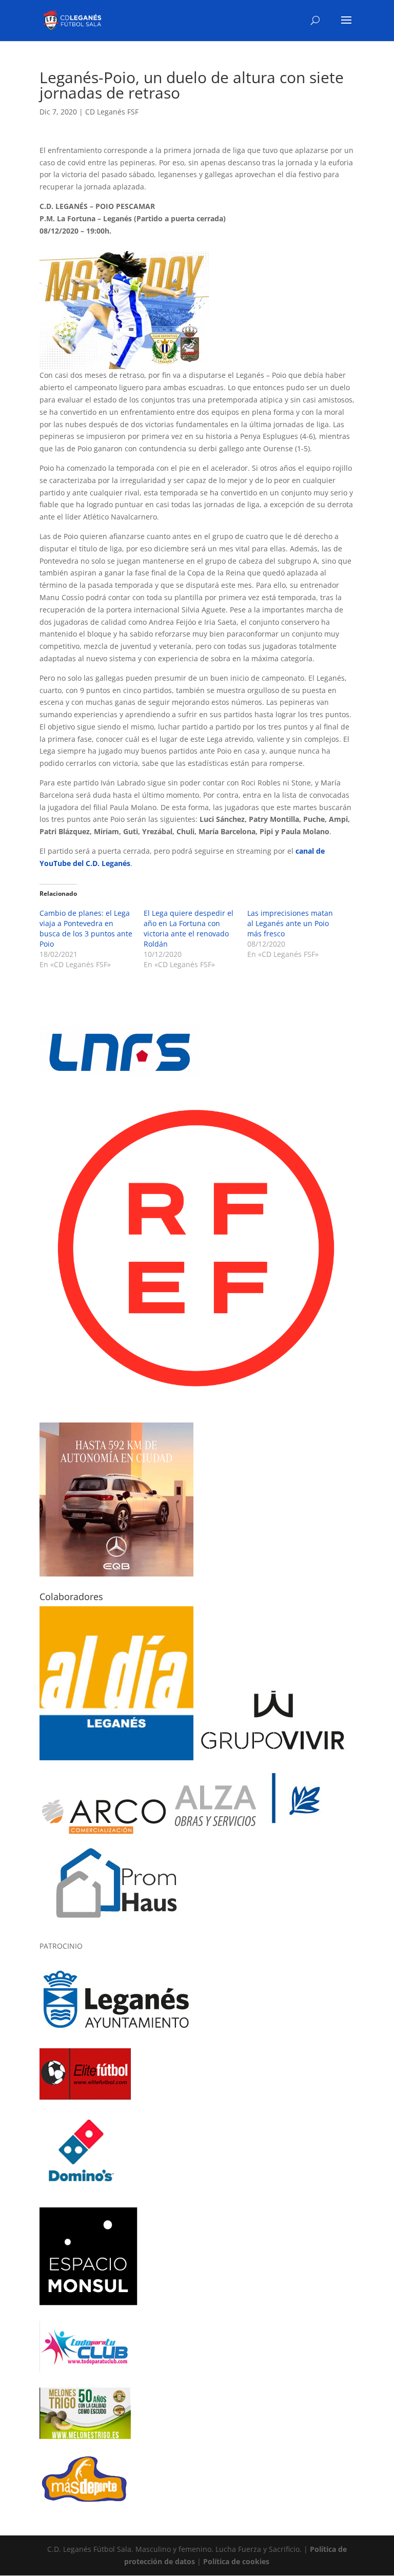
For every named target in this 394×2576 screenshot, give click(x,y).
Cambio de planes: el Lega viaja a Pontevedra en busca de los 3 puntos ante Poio (86, 928)
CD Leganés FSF (112, 112)
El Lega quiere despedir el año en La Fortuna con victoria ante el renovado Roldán (189, 928)
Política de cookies (236, 2561)
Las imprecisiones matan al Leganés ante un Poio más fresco (290, 923)
